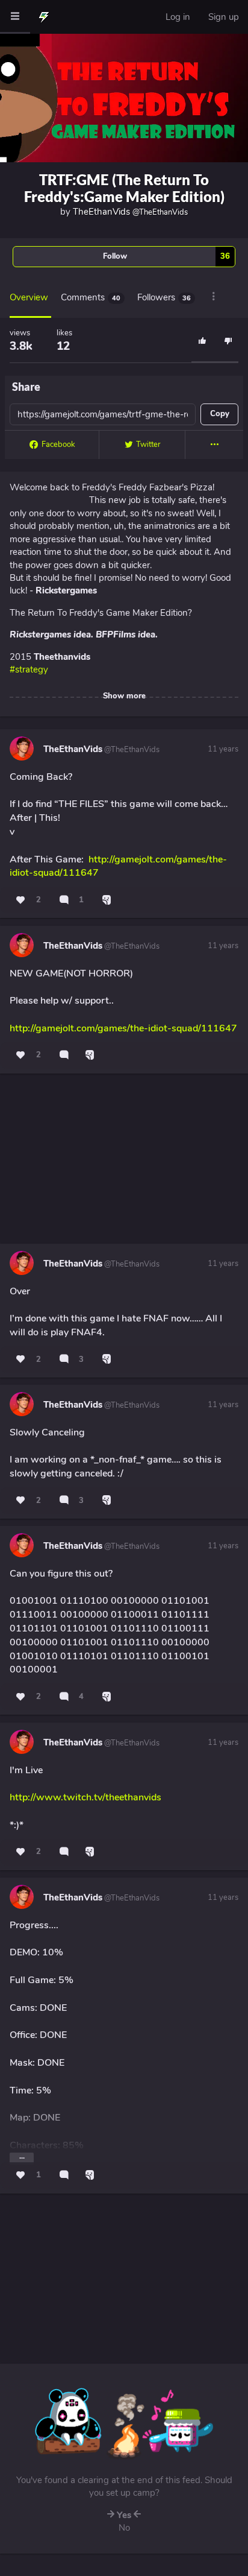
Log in (178, 17)
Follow (166, 256)
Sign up (224, 17)
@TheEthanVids (131, 750)
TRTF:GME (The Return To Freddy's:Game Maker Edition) (124, 188)
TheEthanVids (130, 212)
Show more (124, 696)
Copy (220, 414)
